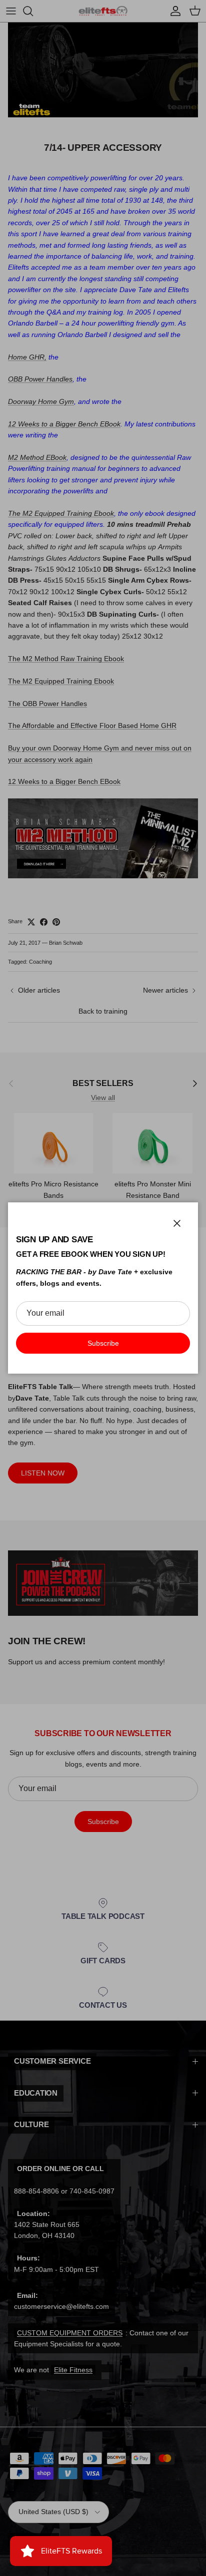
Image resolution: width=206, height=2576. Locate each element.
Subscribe (103, 1343)
